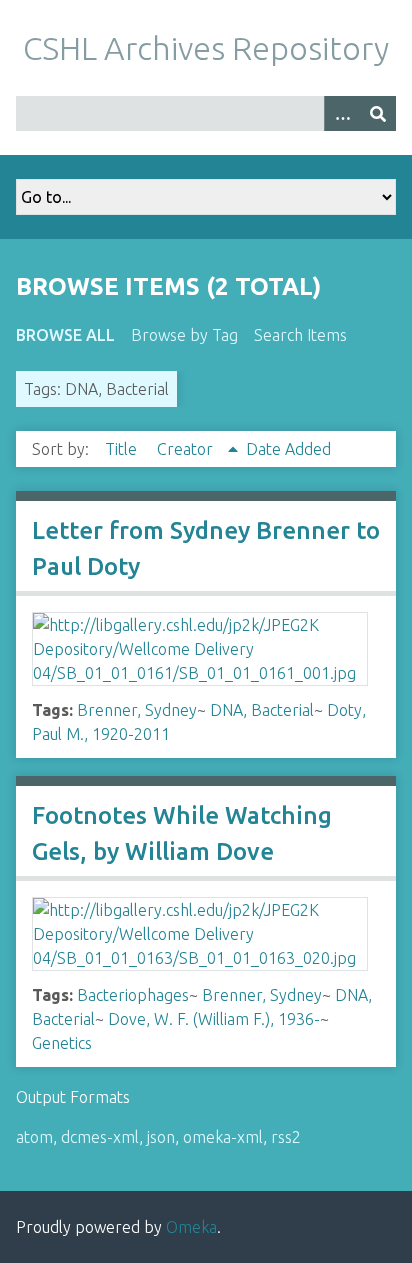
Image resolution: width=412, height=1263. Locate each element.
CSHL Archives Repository (206, 48)
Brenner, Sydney (137, 710)
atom (34, 1137)
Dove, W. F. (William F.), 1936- (214, 1019)
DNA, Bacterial (262, 710)
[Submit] (378, 113)
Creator (187, 449)
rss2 (286, 1137)
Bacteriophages (133, 995)
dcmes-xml (100, 1137)
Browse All (65, 335)
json (161, 1137)
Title (123, 449)
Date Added (288, 449)
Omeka (191, 1227)
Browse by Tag (184, 335)
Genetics (62, 1043)
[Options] (342, 113)
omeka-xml (223, 1137)
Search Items (300, 335)
